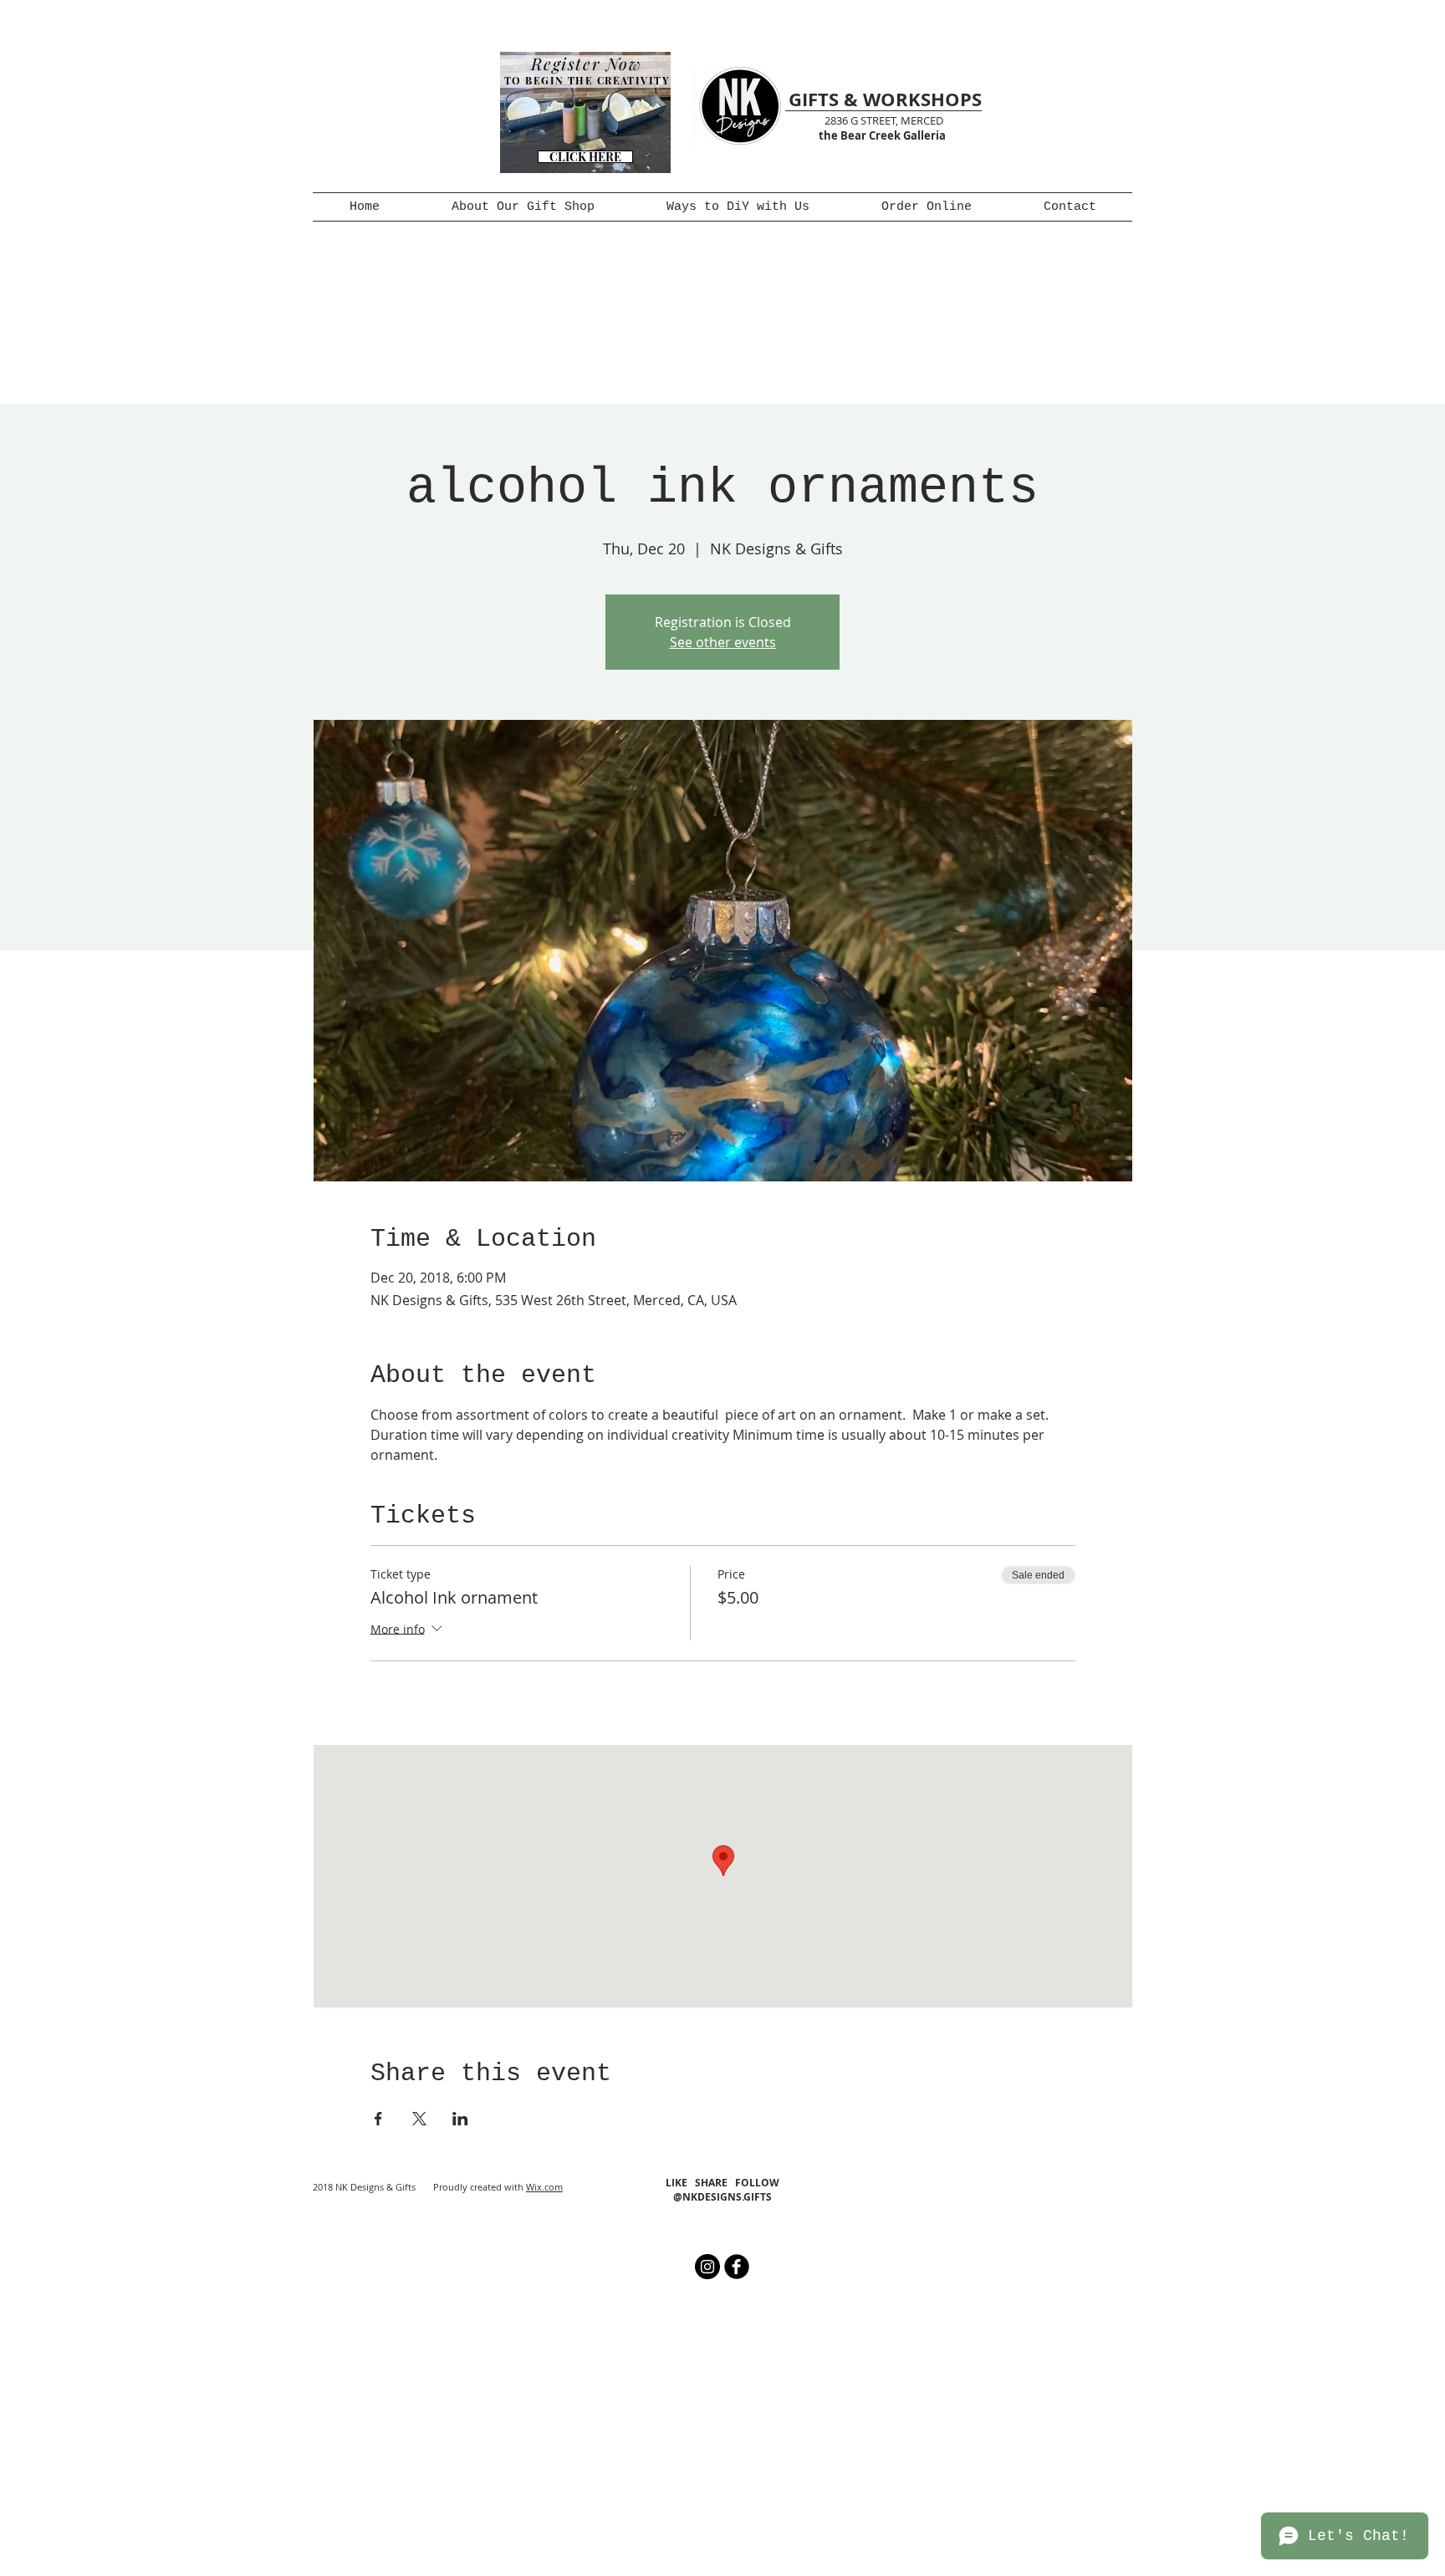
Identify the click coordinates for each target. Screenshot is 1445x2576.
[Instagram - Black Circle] (707, 2267)
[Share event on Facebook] (378, 2119)
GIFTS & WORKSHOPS (885, 99)
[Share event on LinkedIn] (460, 2119)
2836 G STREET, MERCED (884, 120)
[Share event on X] (419, 2119)
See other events (723, 642)
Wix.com (544, 2187)
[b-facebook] (737, 2267)
